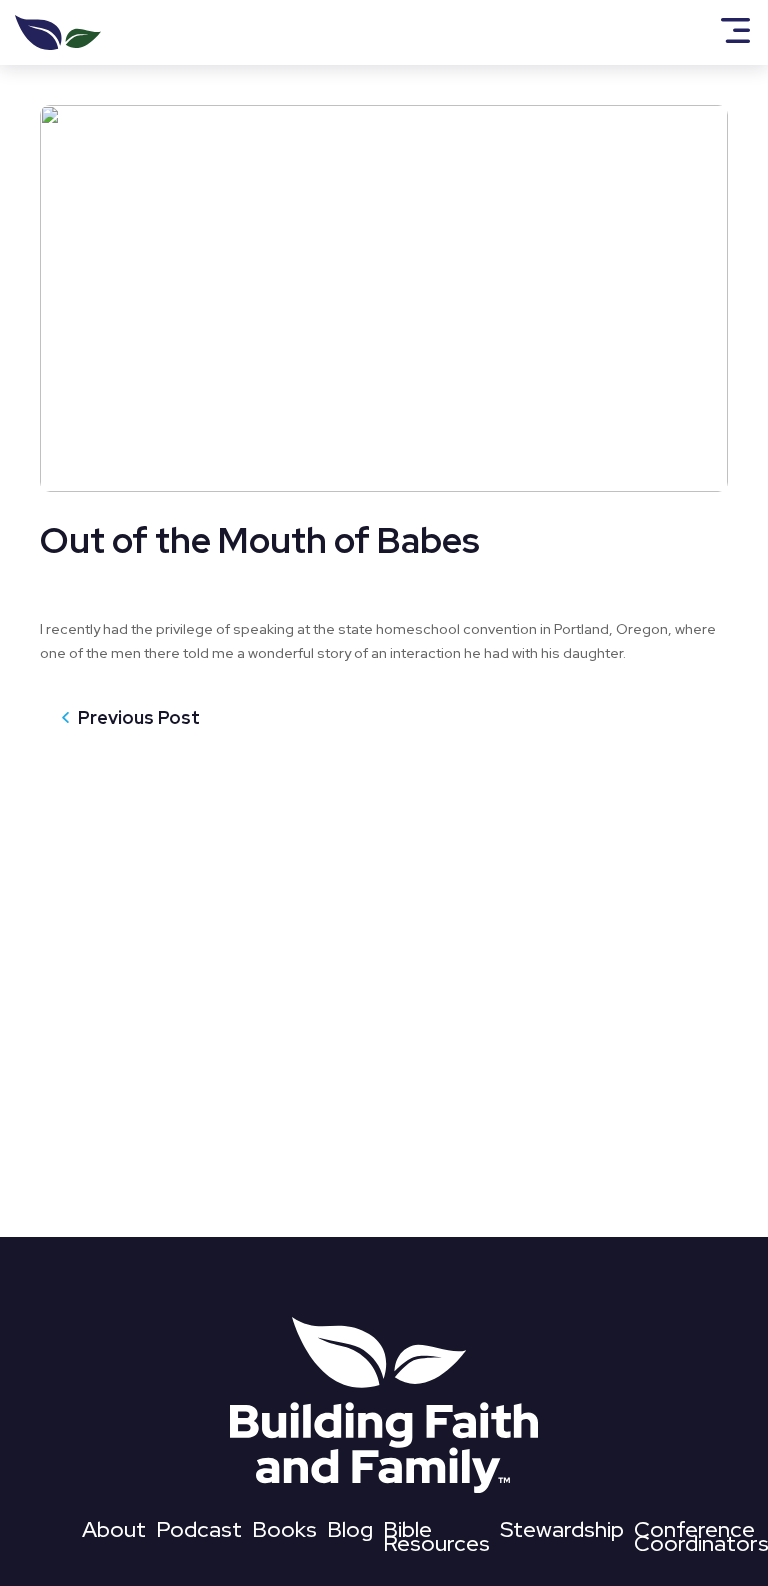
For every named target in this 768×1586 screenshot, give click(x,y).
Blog (350, 1533)
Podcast (199, 1533)
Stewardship (562, 1533)
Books (284, 1533)
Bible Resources (436, 1540)
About (114, 1533)
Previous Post (139, 717)
